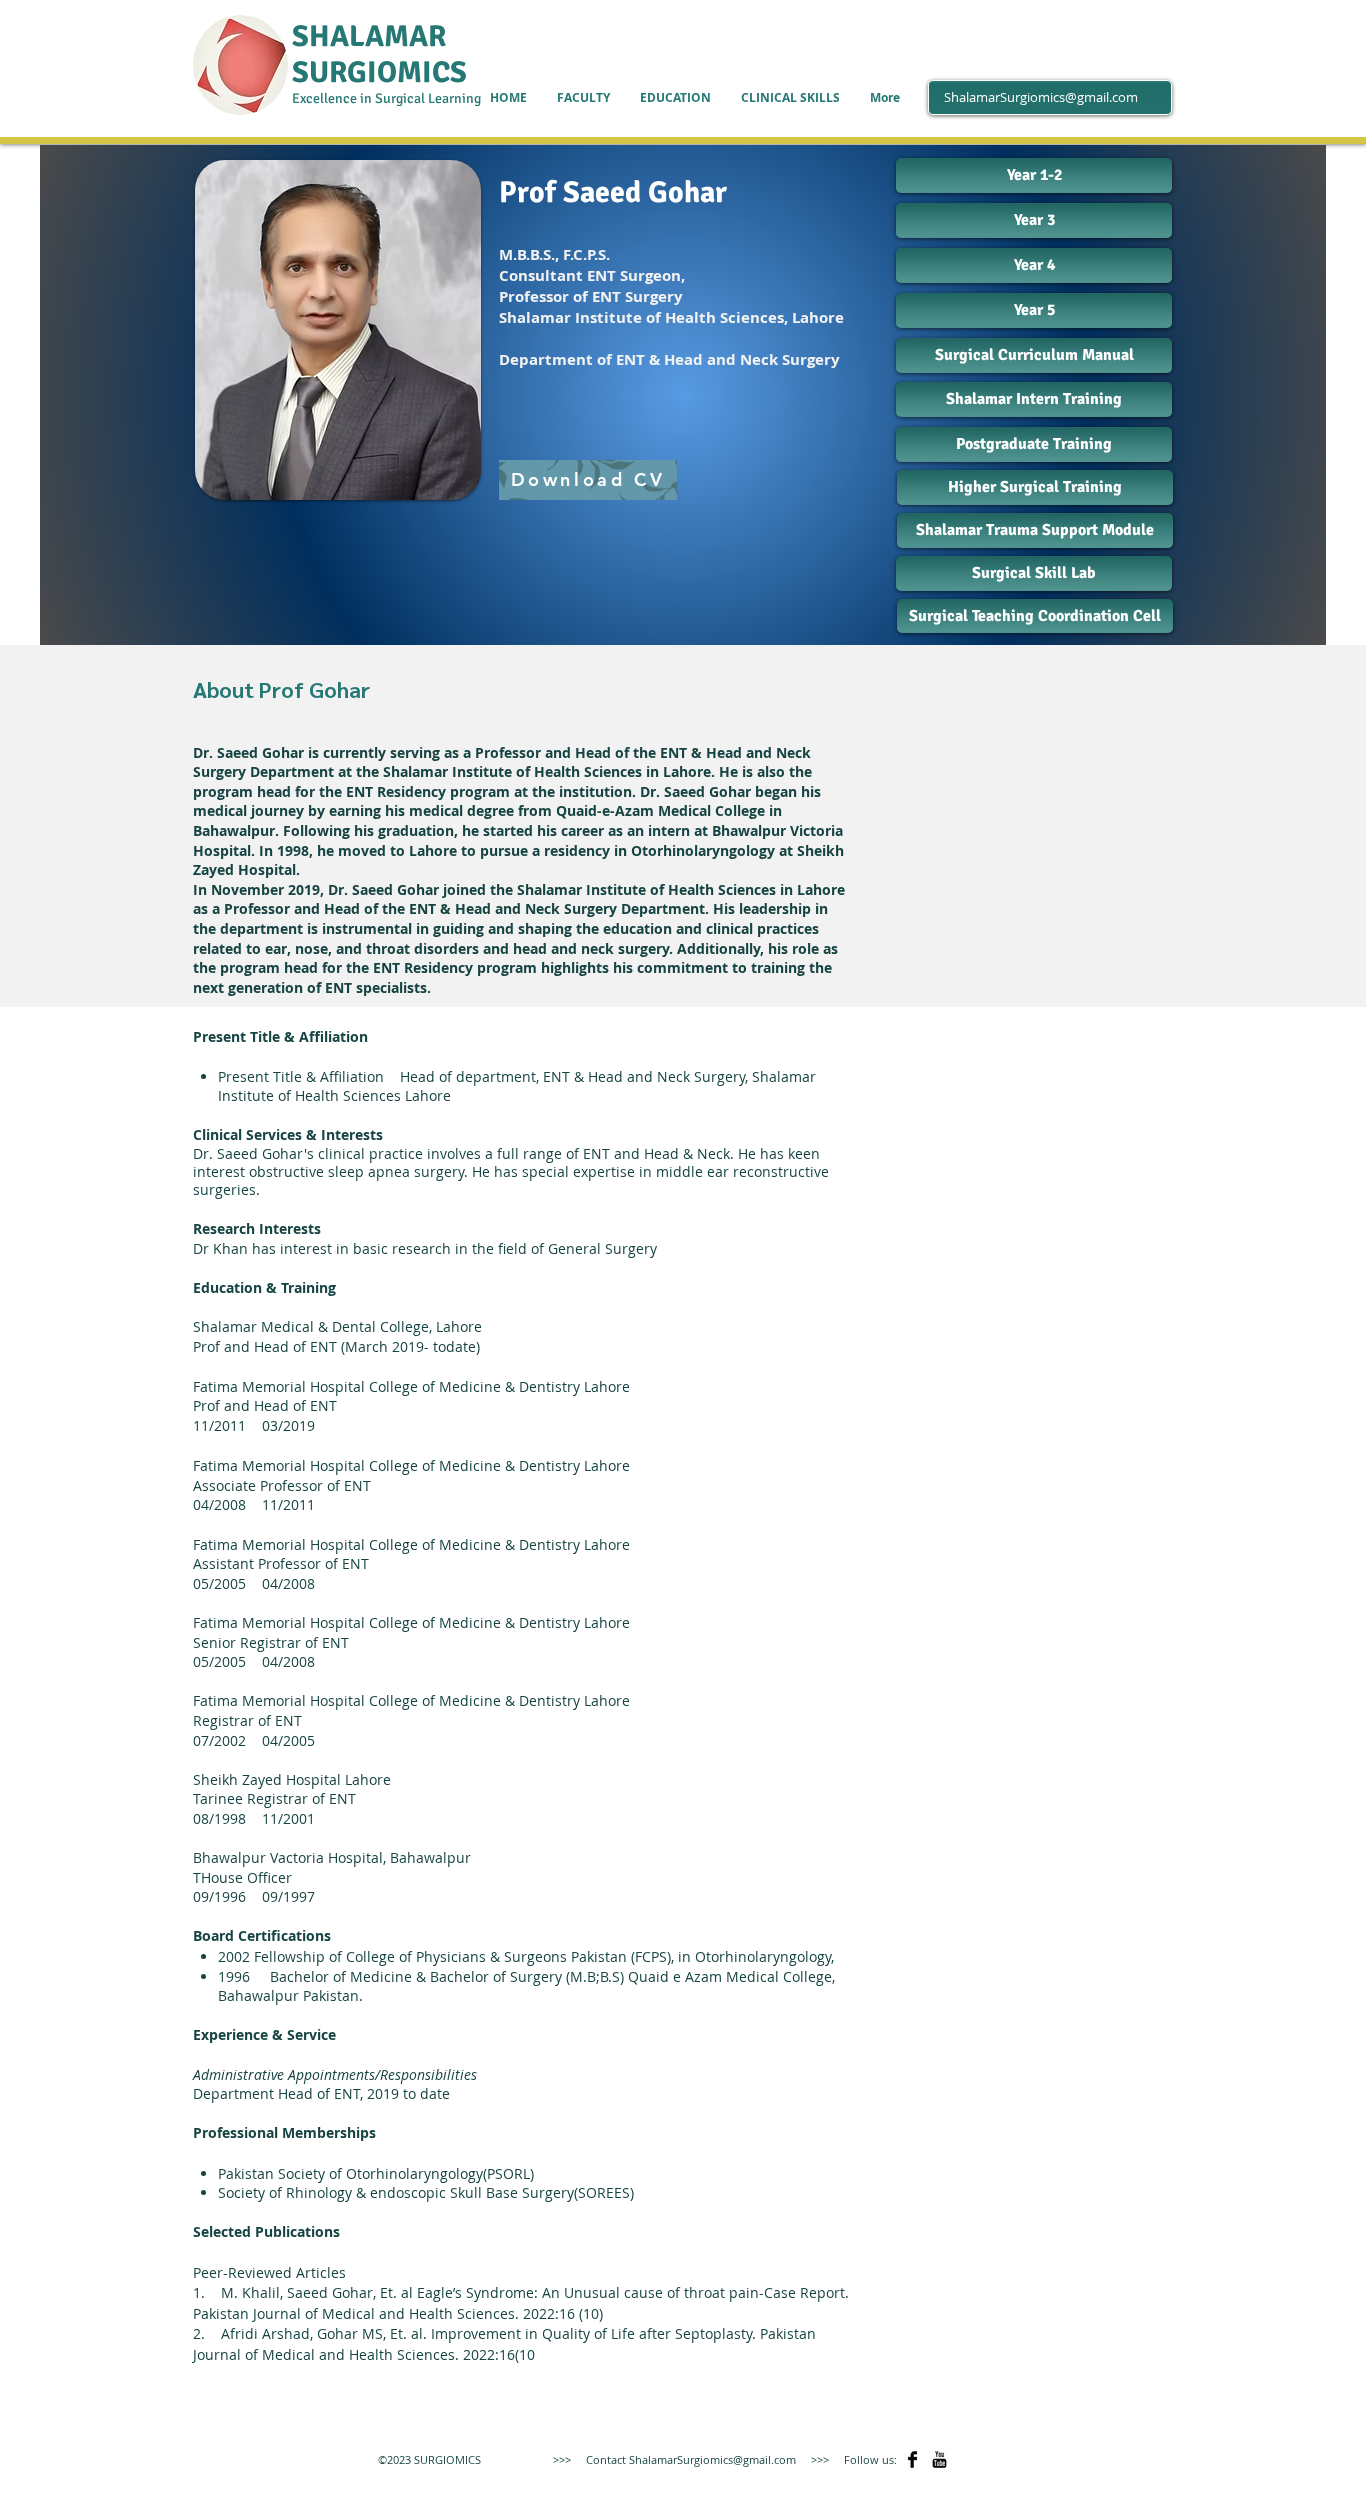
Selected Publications (266, 2231)
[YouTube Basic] (939, 2459)
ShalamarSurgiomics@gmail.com (1041, 97)
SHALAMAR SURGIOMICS (379, 54)
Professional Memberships (284, 2132)
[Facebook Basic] (912, 2459)
